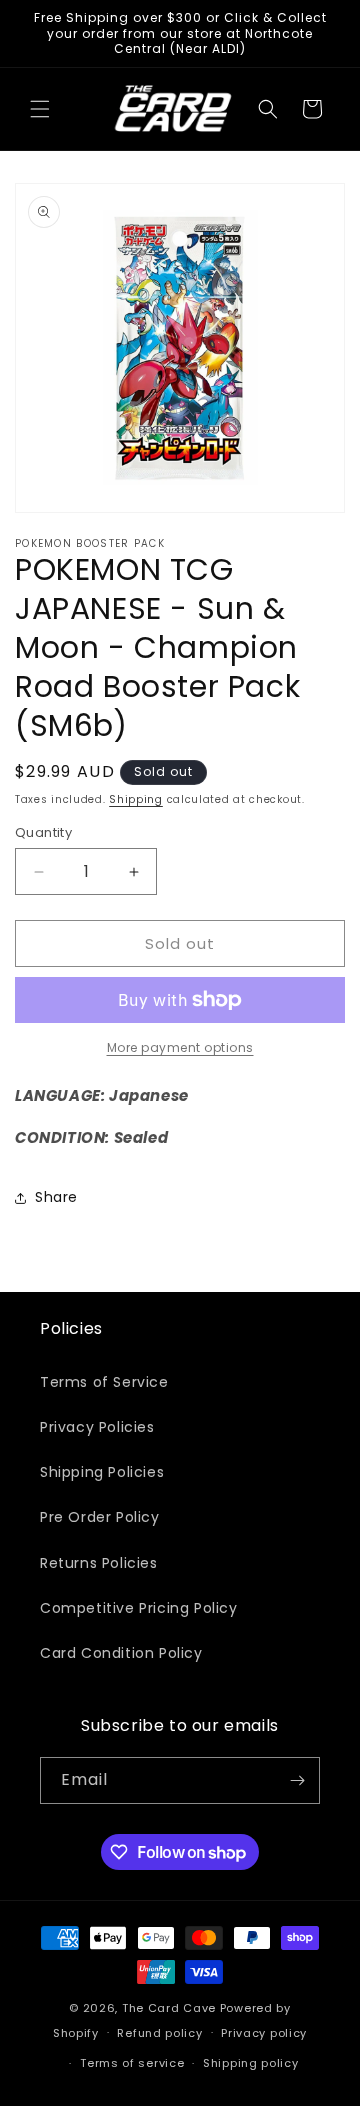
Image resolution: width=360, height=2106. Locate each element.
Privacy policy (264, 2033)
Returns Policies (99, 1563)
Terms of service (132, 2063)
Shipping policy (251, 2063)
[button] (40, 109)
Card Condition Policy (121, 1653)
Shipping (136, 799)
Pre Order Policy (100, 1517)
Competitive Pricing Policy (139, 1608)
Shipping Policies (102, 1472)
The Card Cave (169, 2008)
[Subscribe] (297, 1780)
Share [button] (56, 1197)
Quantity (43, 832)
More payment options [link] (180, 1047)
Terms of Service (104, 1382)
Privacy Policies (97, 1427)
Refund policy (159, 2033)
